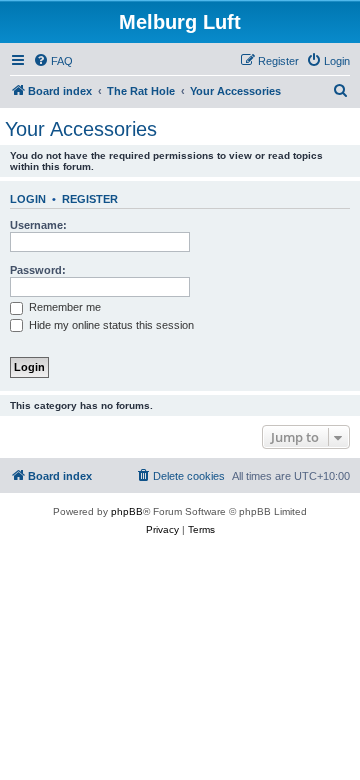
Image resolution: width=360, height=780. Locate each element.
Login (28, 199)
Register (90, 199)
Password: (38, 270)
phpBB (127, 511)
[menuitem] (53, 61)
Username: (38, 225)
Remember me (63, 307)
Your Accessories (81, 129)
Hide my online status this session (110, 325)
